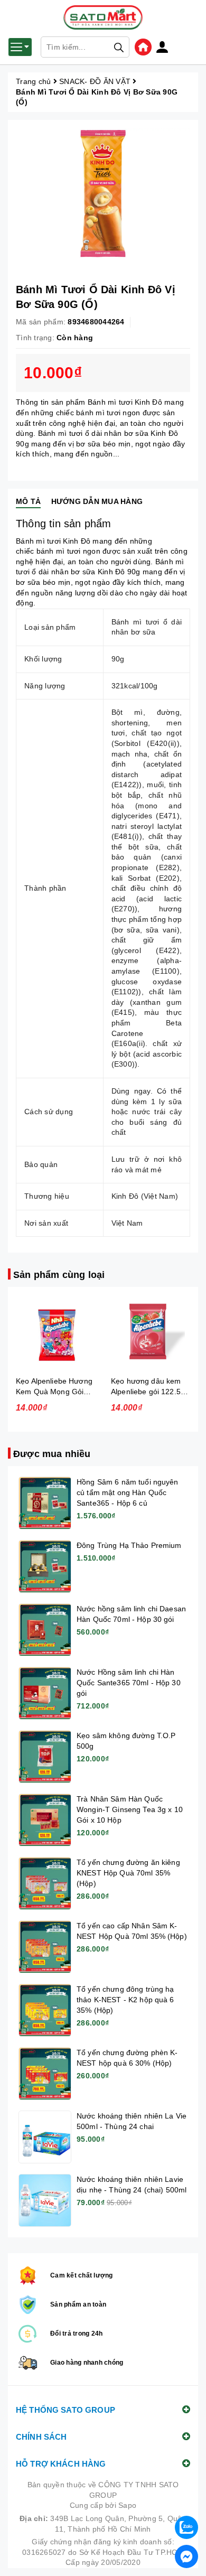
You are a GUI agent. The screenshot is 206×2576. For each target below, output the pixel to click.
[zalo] (186, 2527)
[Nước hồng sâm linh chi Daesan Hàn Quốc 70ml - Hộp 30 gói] (45, 1630)
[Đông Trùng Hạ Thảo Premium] (45, 1566)
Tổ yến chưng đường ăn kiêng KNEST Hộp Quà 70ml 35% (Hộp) (128, 1873)
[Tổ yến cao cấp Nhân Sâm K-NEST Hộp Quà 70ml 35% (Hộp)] (45, 1947)
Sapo (127, 2505)
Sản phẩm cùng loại (59, 1275)
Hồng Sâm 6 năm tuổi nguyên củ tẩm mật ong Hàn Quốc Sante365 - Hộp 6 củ (128, 1492)
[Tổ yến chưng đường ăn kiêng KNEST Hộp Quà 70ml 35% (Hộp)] (45, 1883)
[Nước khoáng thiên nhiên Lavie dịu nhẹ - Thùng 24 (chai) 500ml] (45, 2200)
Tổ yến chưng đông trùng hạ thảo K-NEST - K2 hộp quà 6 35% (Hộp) (125, 2000)
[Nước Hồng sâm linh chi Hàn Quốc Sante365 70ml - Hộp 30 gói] (45, 1693)
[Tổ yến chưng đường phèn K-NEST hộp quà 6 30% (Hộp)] (45, 2074)
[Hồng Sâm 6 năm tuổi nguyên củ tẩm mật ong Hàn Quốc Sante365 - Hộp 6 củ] (45, 1503)
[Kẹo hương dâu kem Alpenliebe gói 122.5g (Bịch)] (151, 1333)
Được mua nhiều (52, 1454)
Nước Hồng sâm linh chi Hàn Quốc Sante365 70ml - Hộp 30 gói (129, 1683)
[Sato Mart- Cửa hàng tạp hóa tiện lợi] (143, 46)
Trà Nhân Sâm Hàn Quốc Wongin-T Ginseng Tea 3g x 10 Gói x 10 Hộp (130, 1809)
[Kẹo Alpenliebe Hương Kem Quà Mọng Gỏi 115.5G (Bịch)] (55, 1333)
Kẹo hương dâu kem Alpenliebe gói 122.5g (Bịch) (148, 1392)
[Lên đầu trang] (188, 2499)
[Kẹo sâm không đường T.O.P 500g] (45, 1757)
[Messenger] (186, 2556)
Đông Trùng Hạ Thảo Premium (129, 1545)
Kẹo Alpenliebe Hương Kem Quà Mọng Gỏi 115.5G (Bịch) (54, 1392)
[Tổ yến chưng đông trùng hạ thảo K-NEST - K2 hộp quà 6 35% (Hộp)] (45, 2010)
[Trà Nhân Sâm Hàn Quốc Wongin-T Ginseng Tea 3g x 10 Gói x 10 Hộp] (45, 1820)
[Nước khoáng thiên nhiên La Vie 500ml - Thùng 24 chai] (45, 2137)
